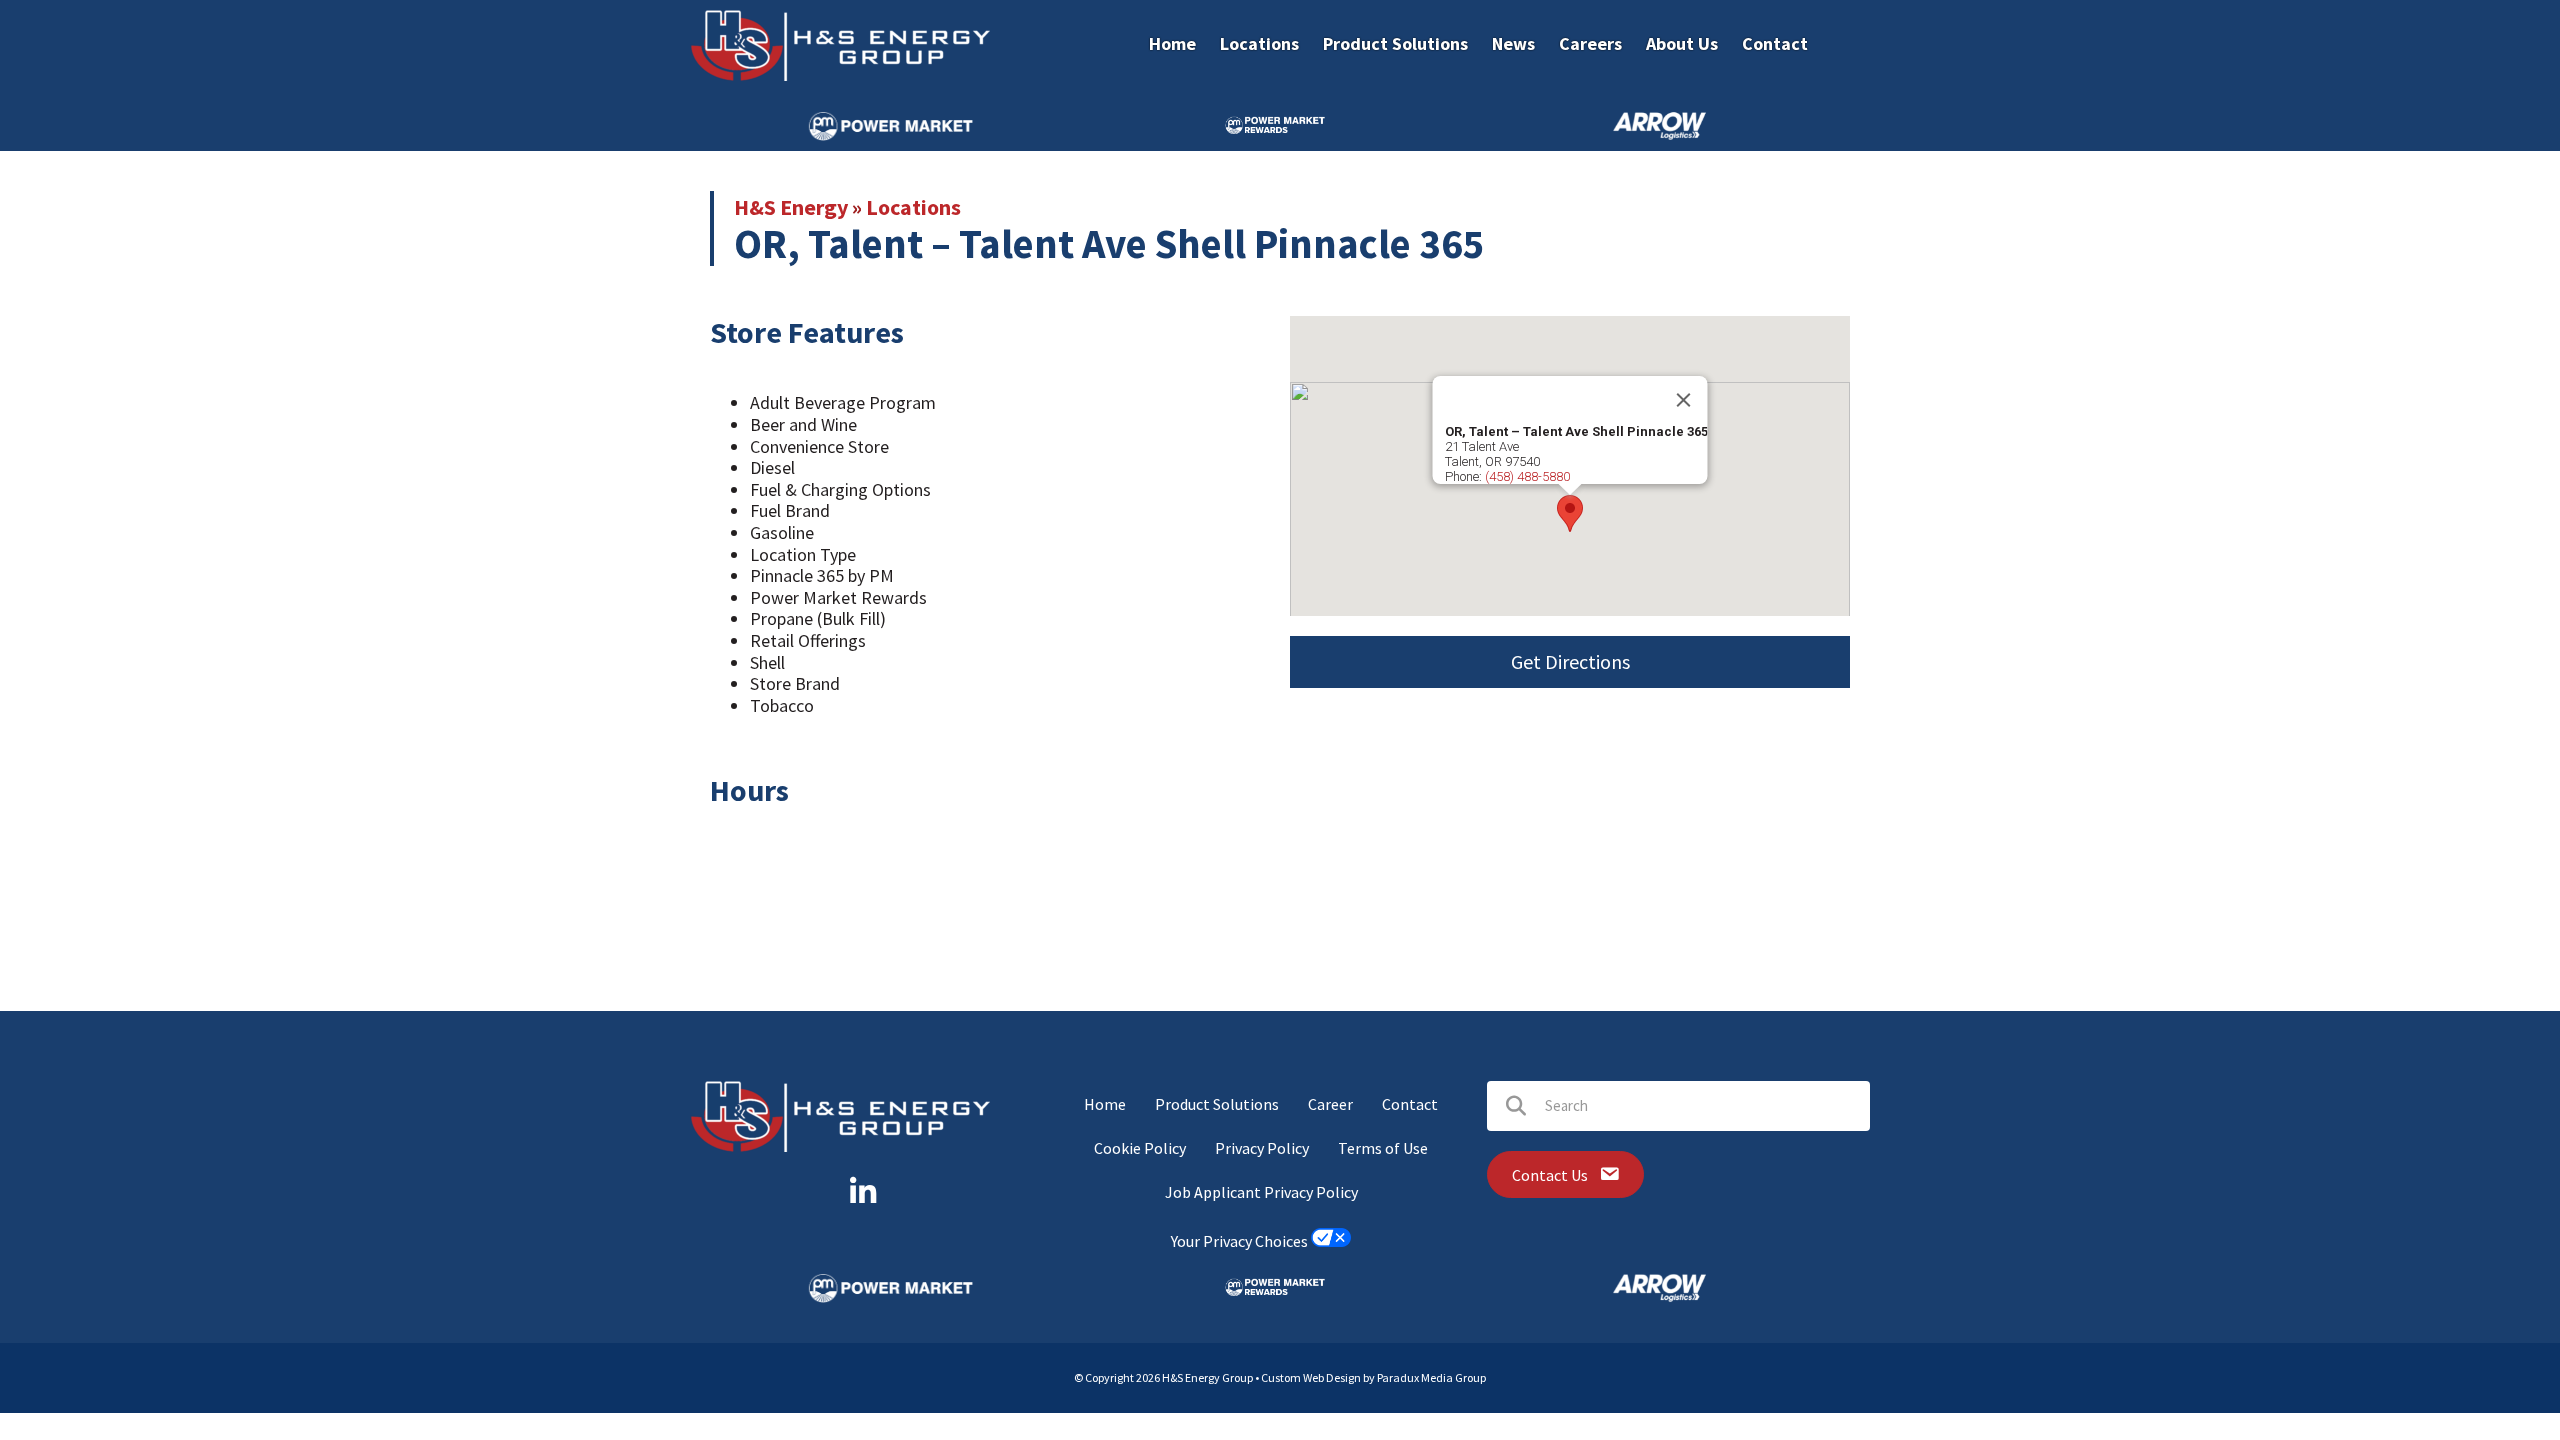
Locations (913, 207)
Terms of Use (1383, 1148)
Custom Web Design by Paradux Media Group (1373, 1377)
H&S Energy (791, 207)
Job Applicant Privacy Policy (1261, 1192)
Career (1330, 1104)
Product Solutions (1217, 1104)
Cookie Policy (1140, 1148)
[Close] (1684, 400)
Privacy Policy (1262, 1148)
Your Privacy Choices (1241, 1241)
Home (1105, 1104)
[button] (1570, 513)
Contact (1410, 1104)
